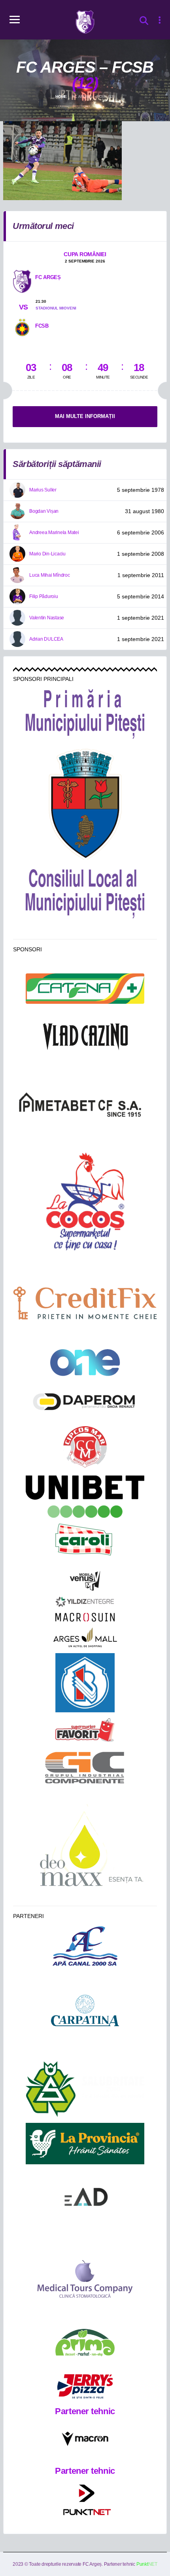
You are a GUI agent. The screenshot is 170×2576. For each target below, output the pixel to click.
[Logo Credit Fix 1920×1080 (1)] (85, 1303)
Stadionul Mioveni (56, 308)
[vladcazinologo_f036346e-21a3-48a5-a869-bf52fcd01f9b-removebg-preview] (85, 1037)
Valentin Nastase (47, 618)
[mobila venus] (85, 1581)
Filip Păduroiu (44, 596)
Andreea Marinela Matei (54, 532)
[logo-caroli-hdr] (85, 1544)
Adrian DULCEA (46, 639)
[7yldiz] (85, 1602)
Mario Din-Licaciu (47, 554)
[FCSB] (22, 326)
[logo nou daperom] (85, 1401)
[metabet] (85, 1104)
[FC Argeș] (22, 281)
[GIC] (85, 1768)
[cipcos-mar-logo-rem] (85, 1448)
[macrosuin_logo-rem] (85, 1617)
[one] (85, 1363)
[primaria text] (85, 714)
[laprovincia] (85, 2144)
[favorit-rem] (85, 1730)
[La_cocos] (85, 1200)
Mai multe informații (85, 416)
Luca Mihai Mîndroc (50, 575)
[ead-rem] (85, 2200)
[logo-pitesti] (85, 804)
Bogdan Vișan (44, 511)
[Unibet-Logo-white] (85, 1497)
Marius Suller (43, 490)
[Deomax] (85, 1849)
